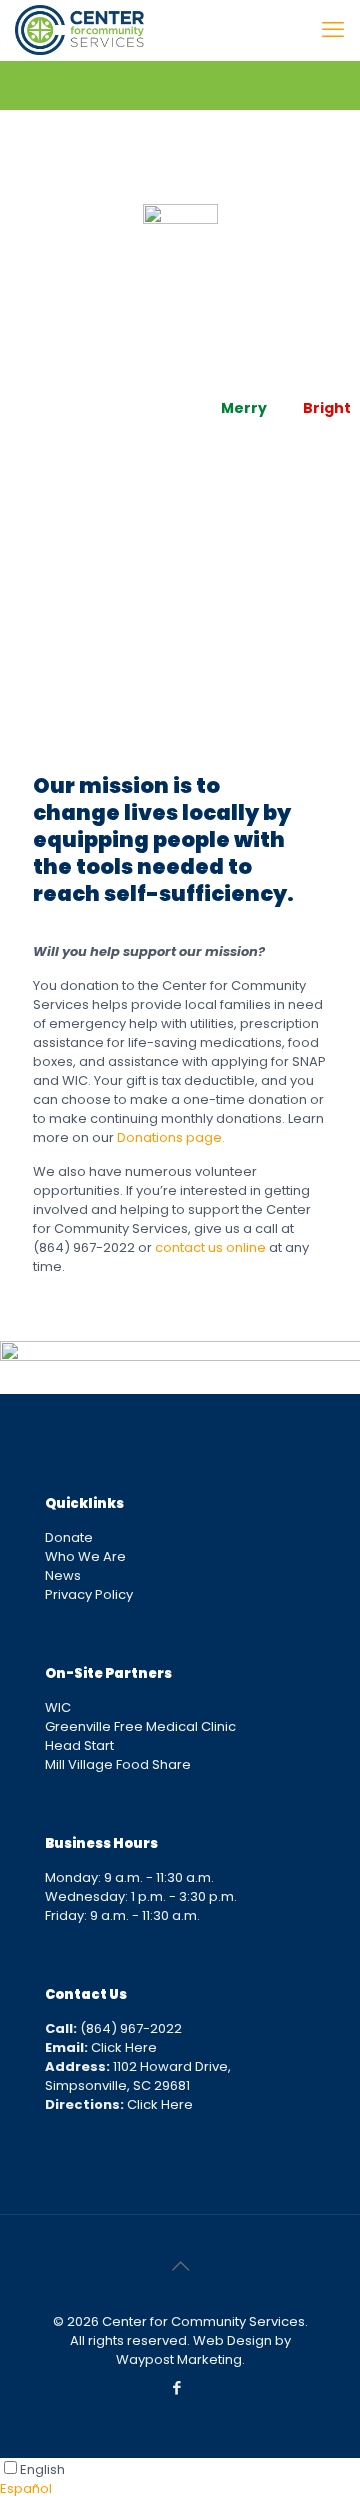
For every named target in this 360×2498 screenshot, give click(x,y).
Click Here (101, 2047)
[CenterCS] (79, 30)
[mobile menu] (333, 30)
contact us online (210, 1247)
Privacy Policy (89, 1594)
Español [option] (26, 2488)
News (63, 1575)
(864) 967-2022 (113, 2028)
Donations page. (171, 1137)
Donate (69, 1537)
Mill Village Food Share (118, 1764)
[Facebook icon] (177, 2387)
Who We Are (85, 1556)
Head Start (79, 1745)
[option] (180, 2488)
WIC (58, 1707)
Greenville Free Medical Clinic (140, 1726)
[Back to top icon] (180, 2266)
